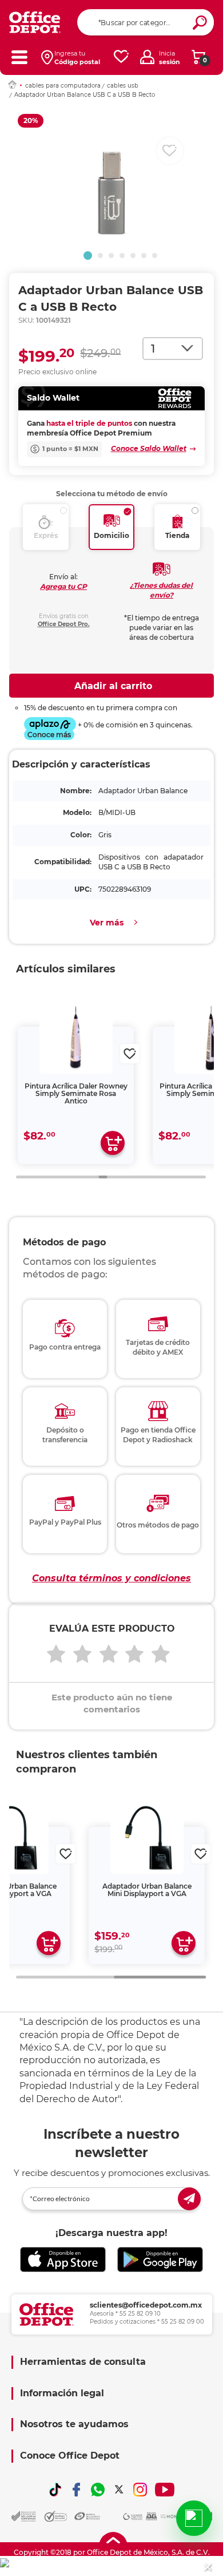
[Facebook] (77, 2490)
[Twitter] (119, 2490)
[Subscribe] (189, 2199)
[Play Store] (160, 2260)
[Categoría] (19, 57)
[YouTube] (165, 2490)
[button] (88, 256)
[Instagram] (140, 2490)
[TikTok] (55, 2490)
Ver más (107, 923)
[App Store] (63, 2260)
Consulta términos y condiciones (111, 1578)
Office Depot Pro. (64, 624)
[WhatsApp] (98, 2490)
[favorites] (121, 57)
